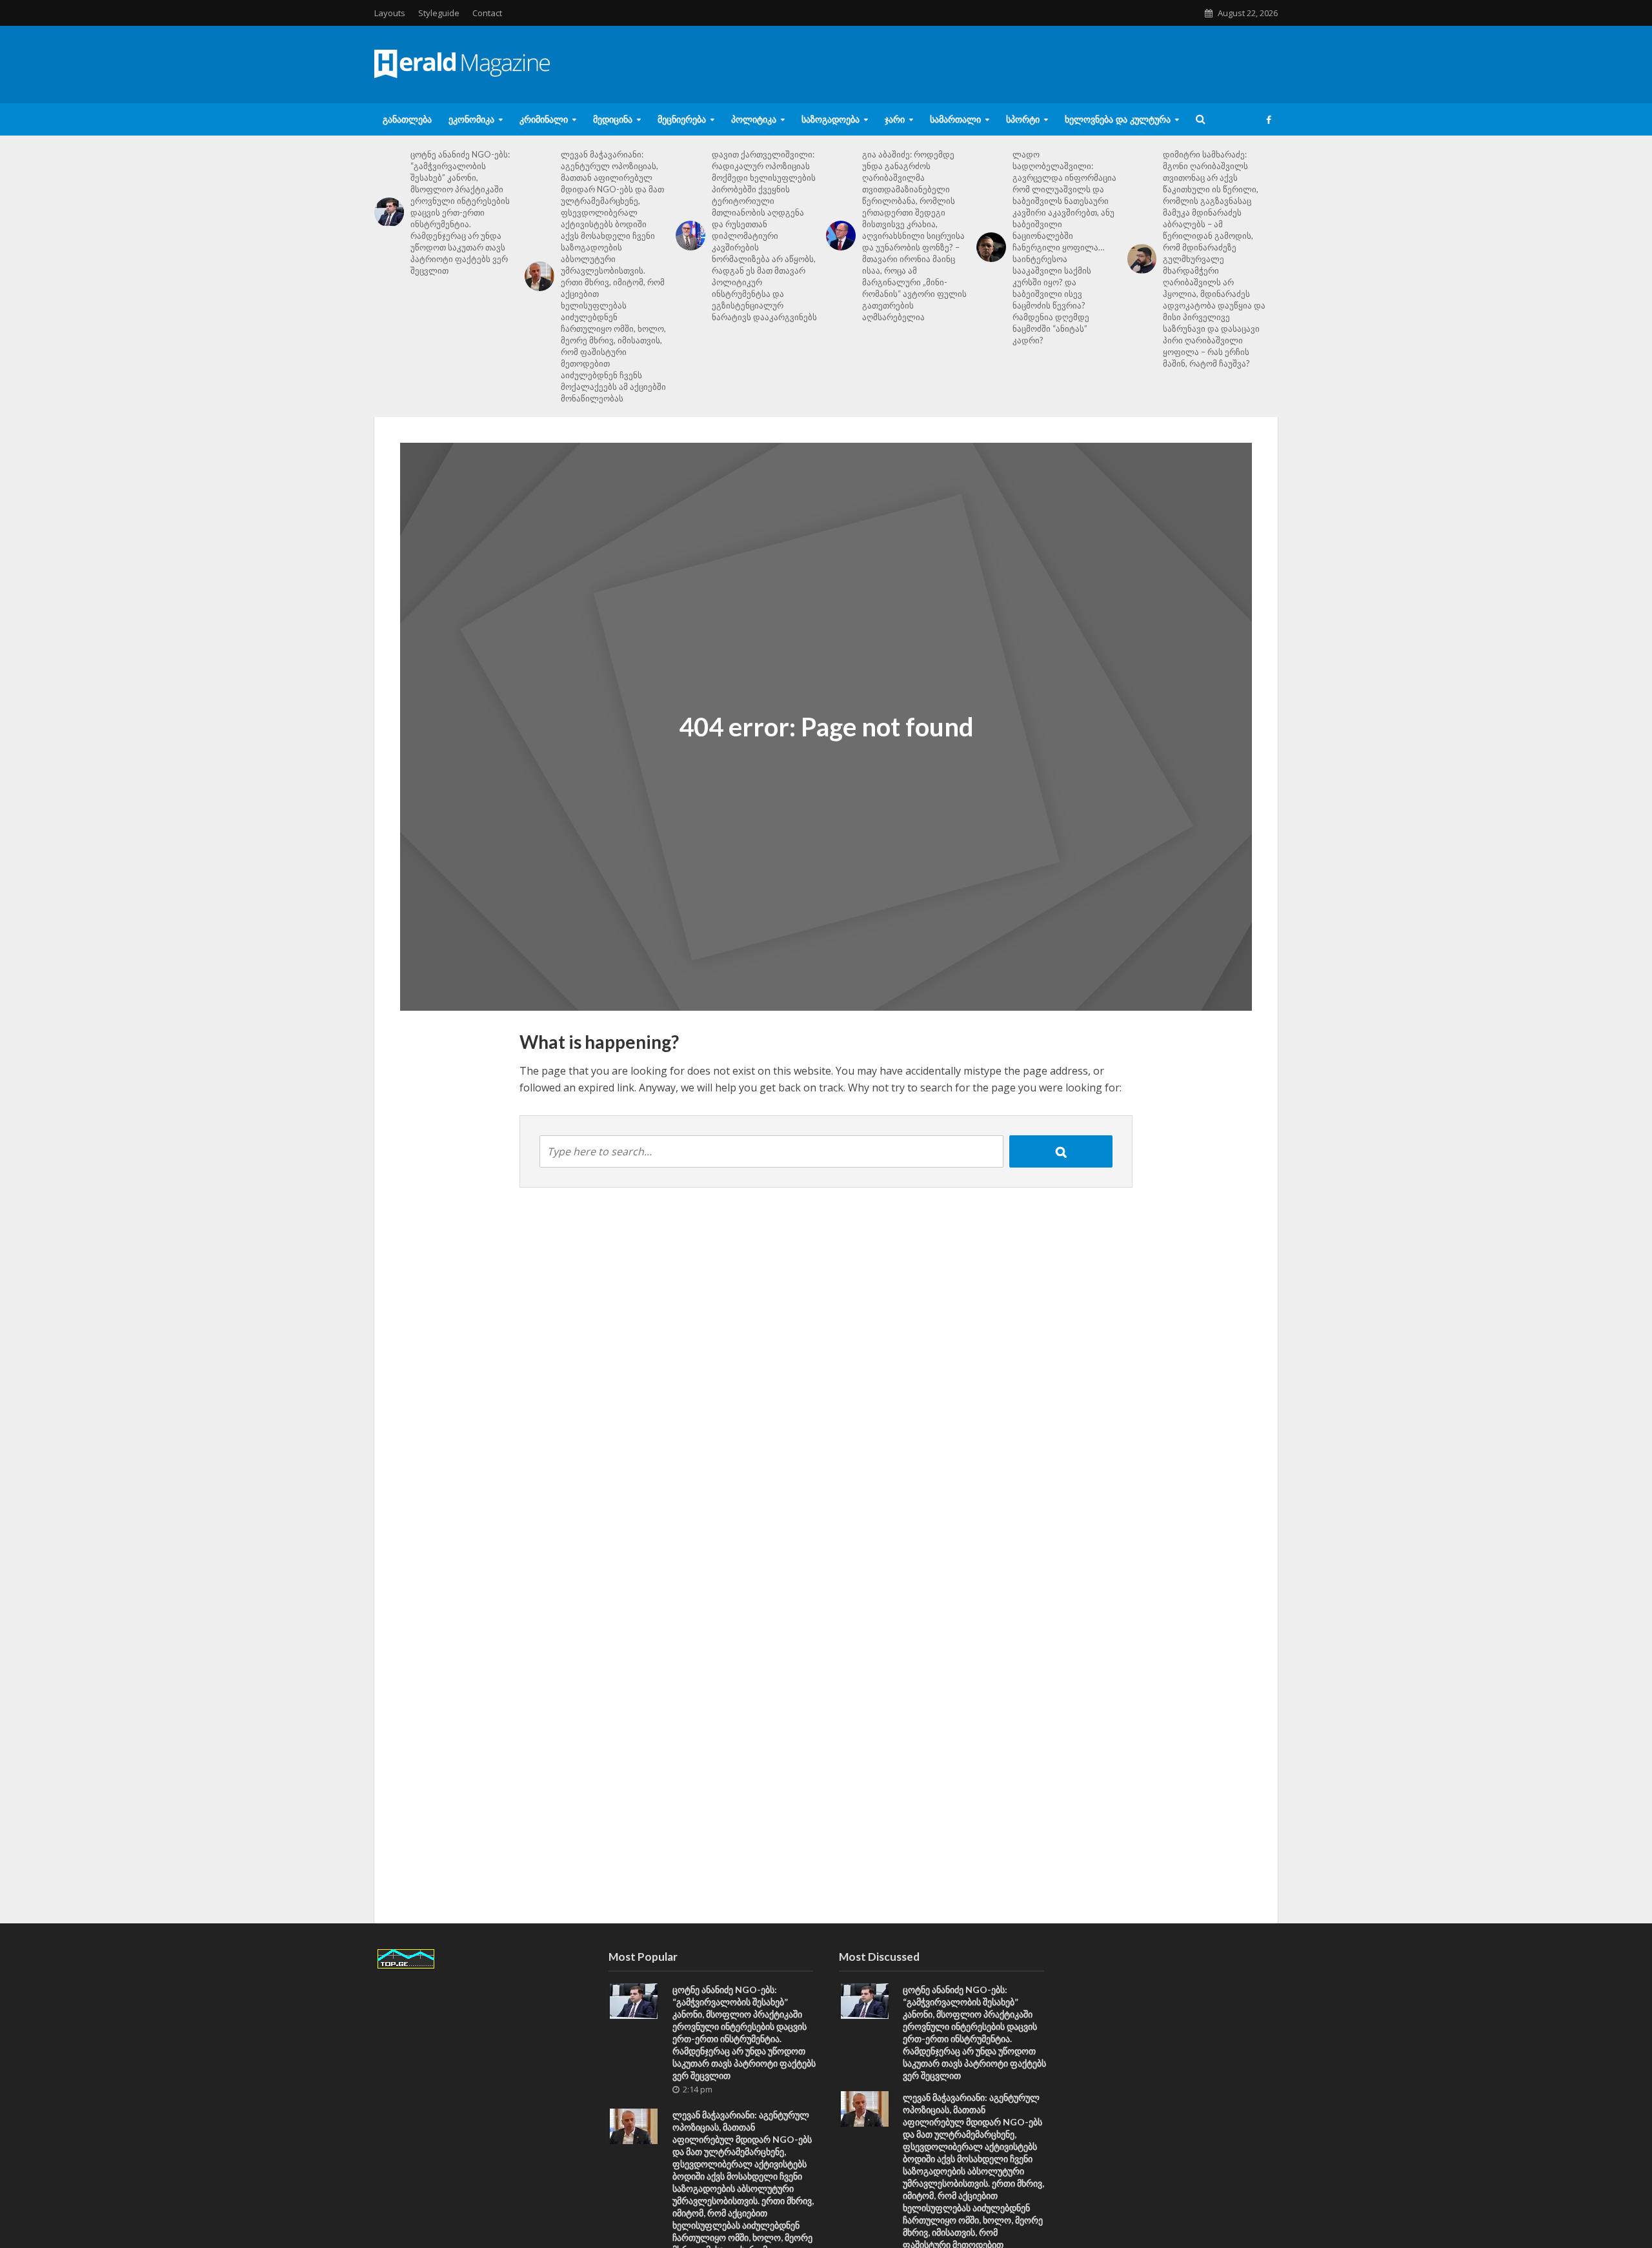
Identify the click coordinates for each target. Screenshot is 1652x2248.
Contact (487, 13)
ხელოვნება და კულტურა (1118, 119)
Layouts (390, 13)
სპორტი (1023, 119)
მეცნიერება (682, 119)
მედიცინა (613, 119)
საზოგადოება (831, 119)
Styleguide (439, 13)
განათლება (407, 119)
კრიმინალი (544, 119)
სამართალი (955, 119)
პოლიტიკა (754, 119)
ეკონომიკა (471, 119)
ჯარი (895, 119)
